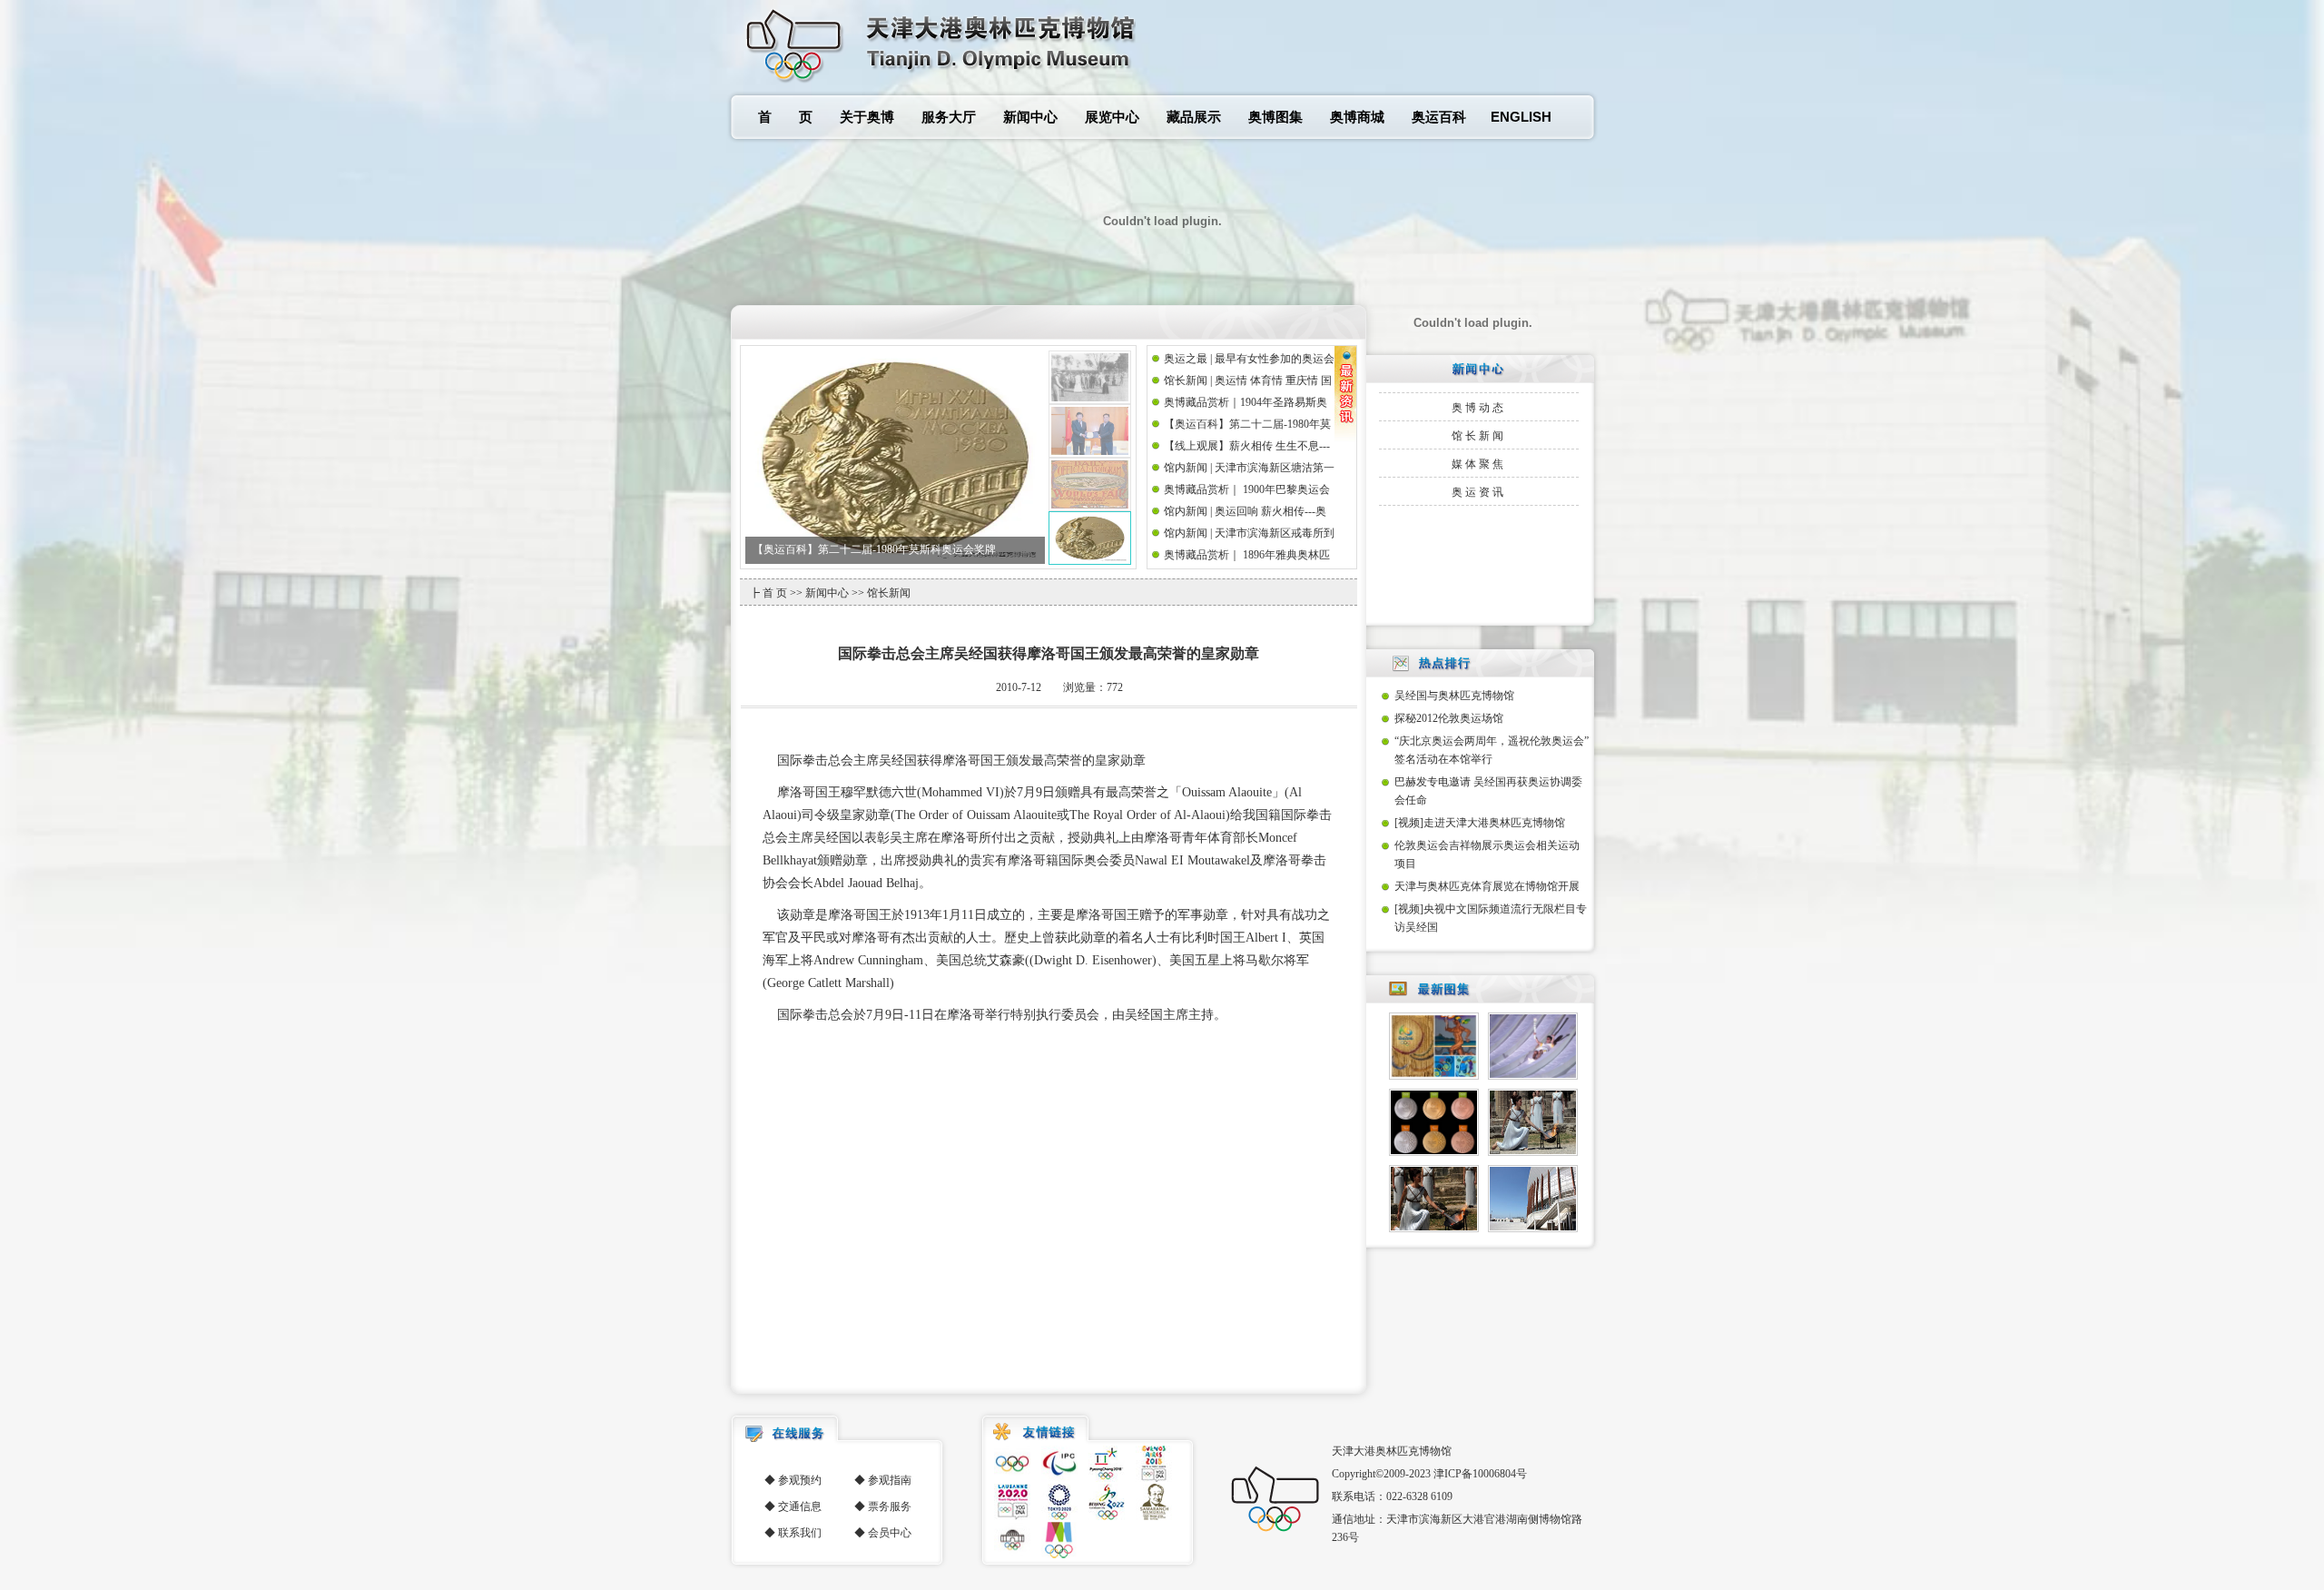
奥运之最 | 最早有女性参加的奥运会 (1249, 359)
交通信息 (800, 1506)
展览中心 (1112, 117)
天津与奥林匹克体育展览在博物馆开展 (1487, 886)
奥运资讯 (1479, 492)
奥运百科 (1439, 117)
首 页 (785, 117)
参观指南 (890, 1480)
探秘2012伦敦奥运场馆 (1449, 718)
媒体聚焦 (1479, 464)
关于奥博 (867, 117)
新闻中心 (1030, 117)
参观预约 (800, 1480)
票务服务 (890, 1506)
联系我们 (800, 1533)
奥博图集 (1275, 117)
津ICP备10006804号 (1480, 1474)
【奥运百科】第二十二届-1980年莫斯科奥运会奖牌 (874, 549)
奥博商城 (1357, 117)
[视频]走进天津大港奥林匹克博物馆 (1480, 823)
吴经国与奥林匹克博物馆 (1454, 696)
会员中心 (890, 1533)
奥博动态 (1479, 408)
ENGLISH (1521, 117)
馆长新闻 (1479, 436)
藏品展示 (1194, 117)
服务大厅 (949, 117)
